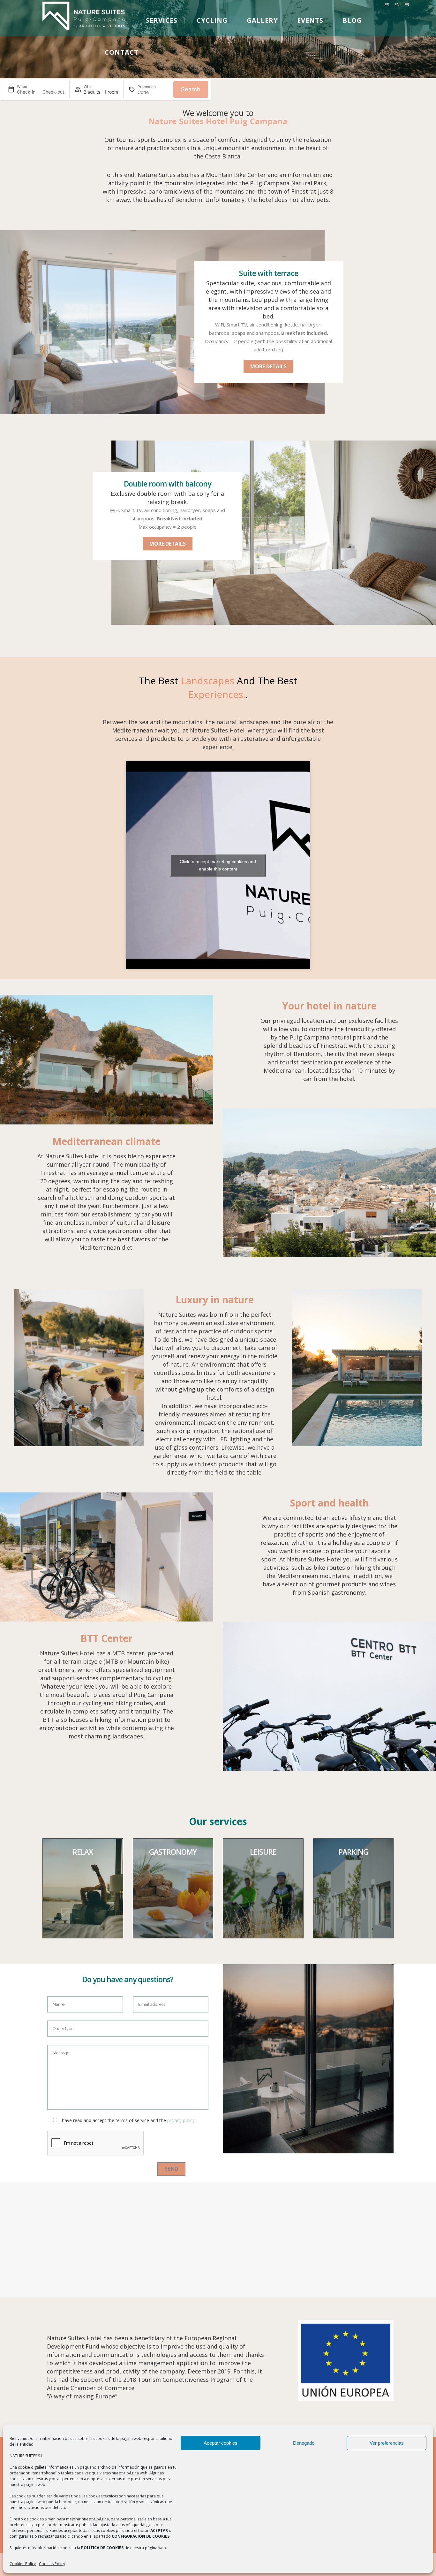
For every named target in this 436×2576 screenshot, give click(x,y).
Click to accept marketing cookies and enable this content (218, 865)
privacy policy (181, 2120)
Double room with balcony (167, 484)
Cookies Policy (23, 2564)
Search (191, 89)
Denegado (304, 2443)
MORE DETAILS (268, 366)
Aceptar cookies (221, 2443)
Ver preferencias (387, 2443)
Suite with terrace (269, 273)
